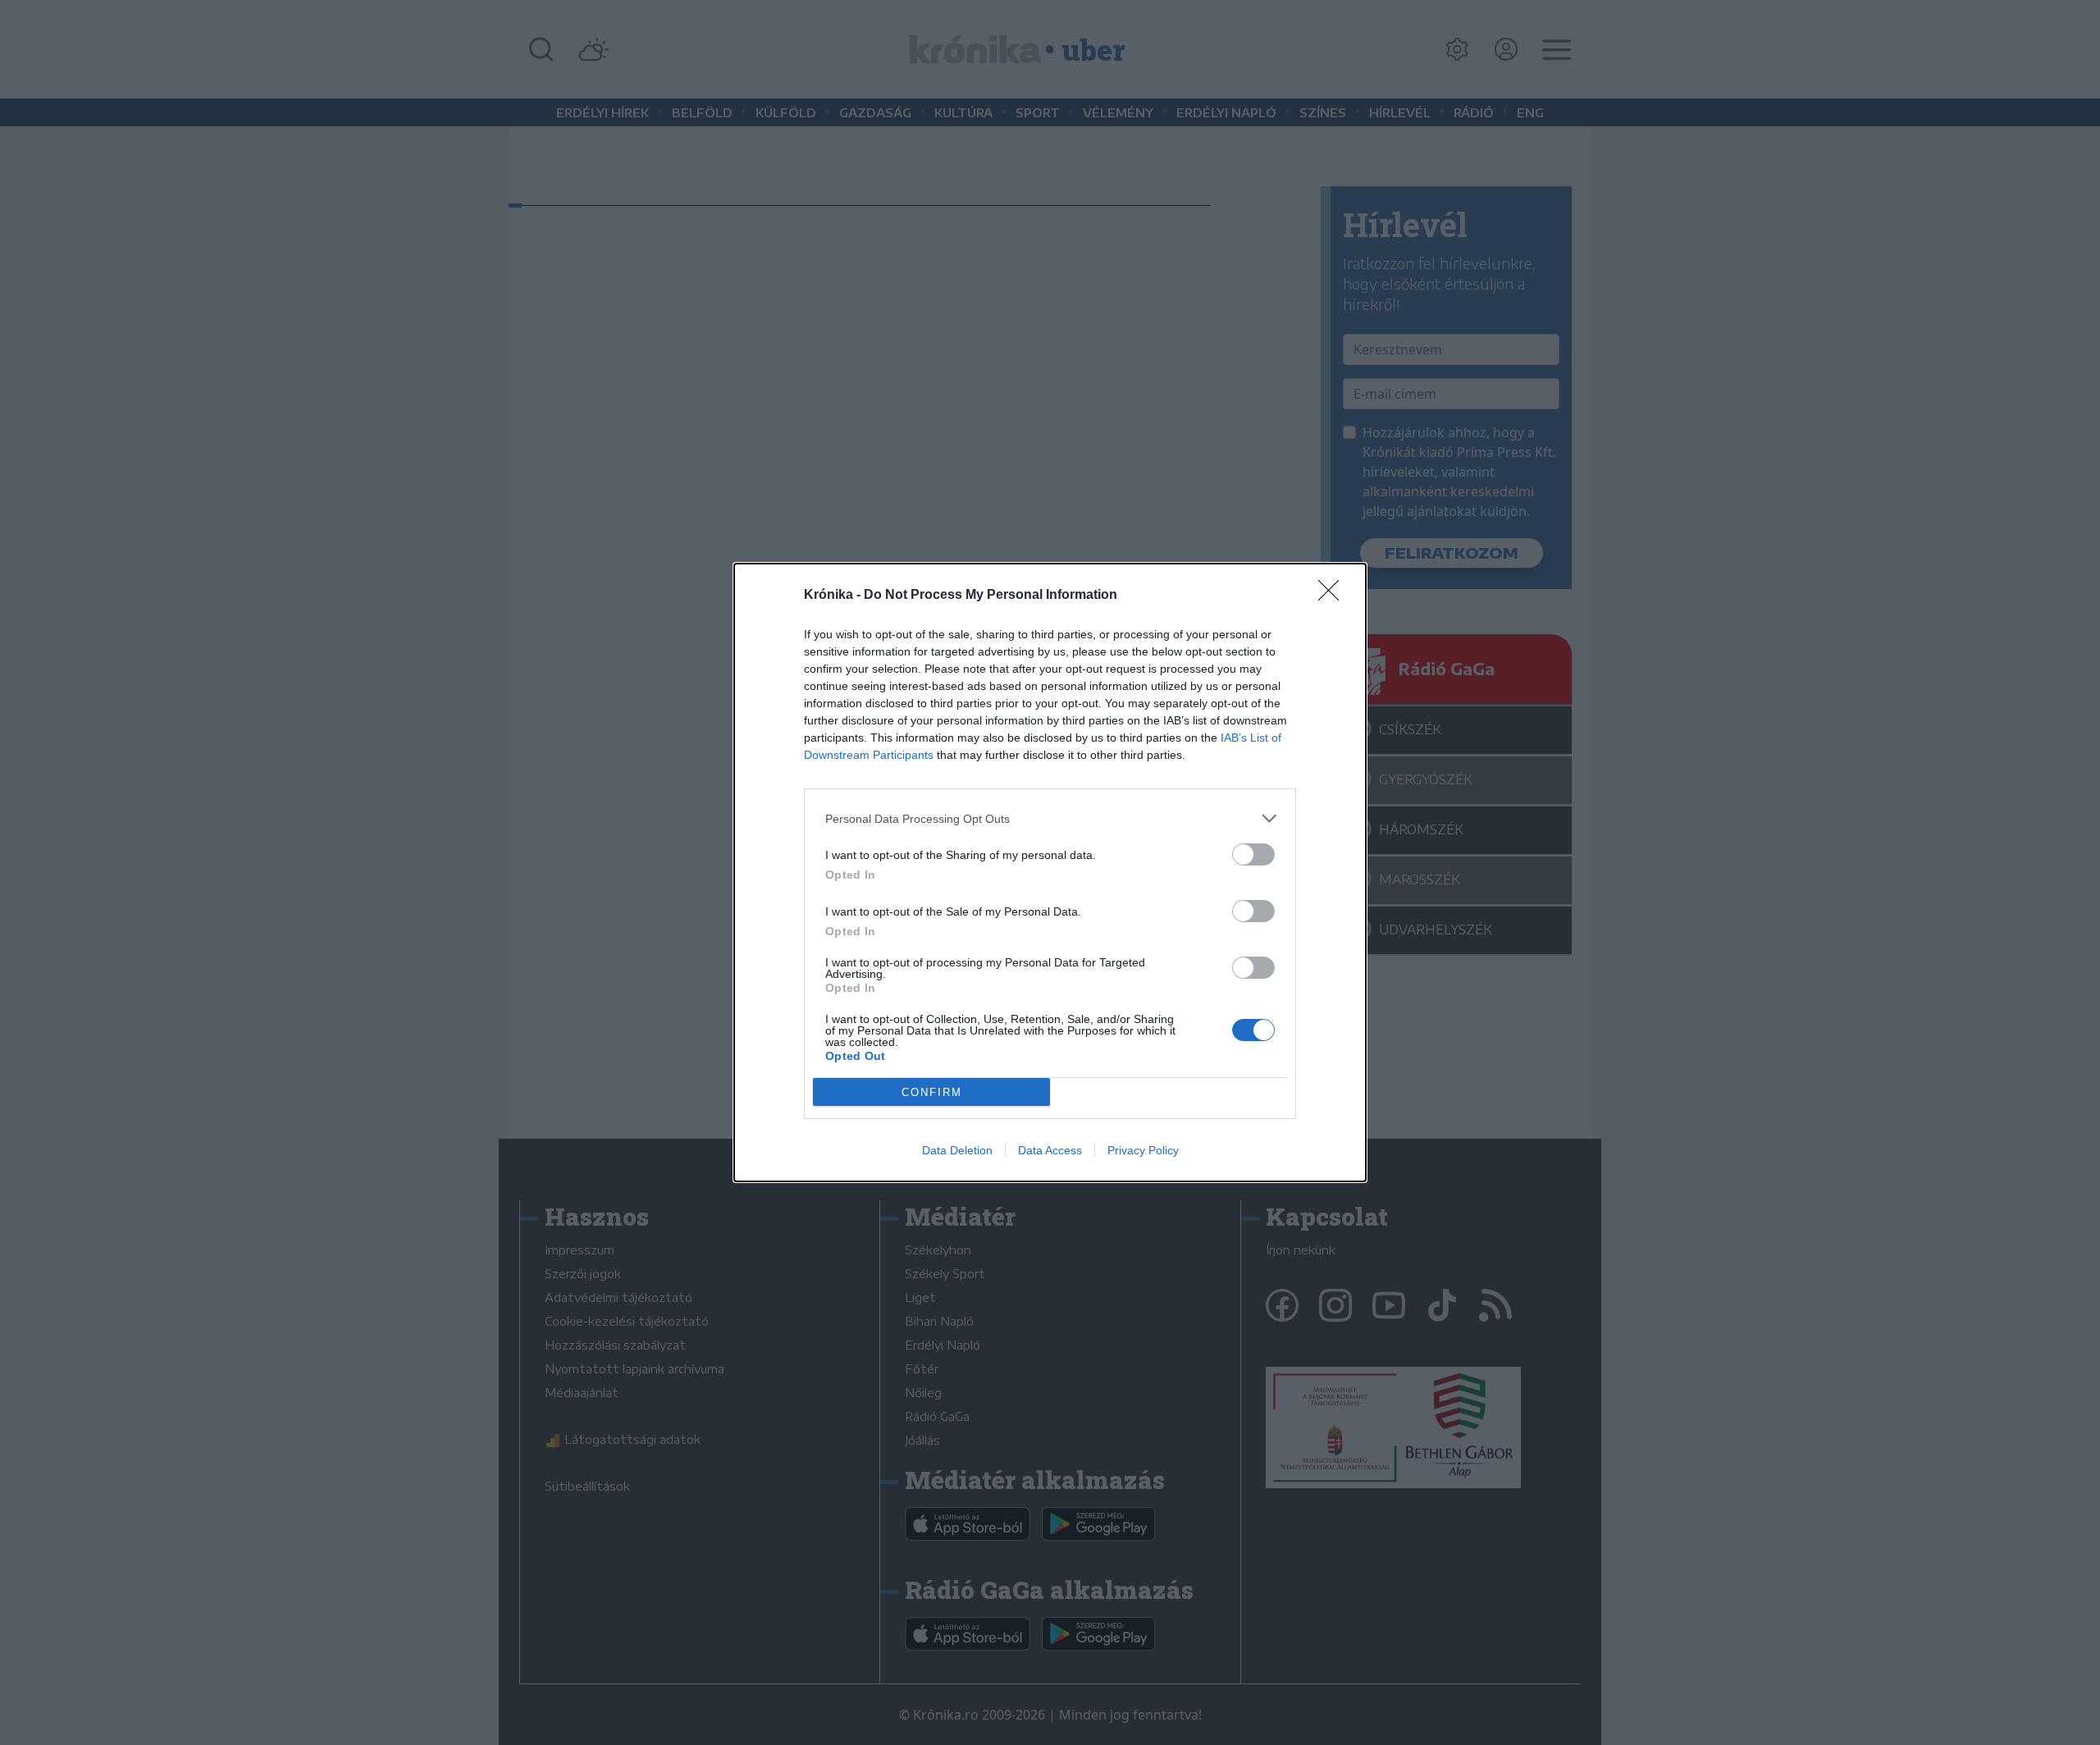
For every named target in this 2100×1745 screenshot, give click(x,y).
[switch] (1253, 854)
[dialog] (1050, 872)
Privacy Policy (1143, 1150)
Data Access (1050, 1150)
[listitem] (1050, 818)
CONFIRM (932, 1092)
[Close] (1334, 596)
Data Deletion (957, 1150)
